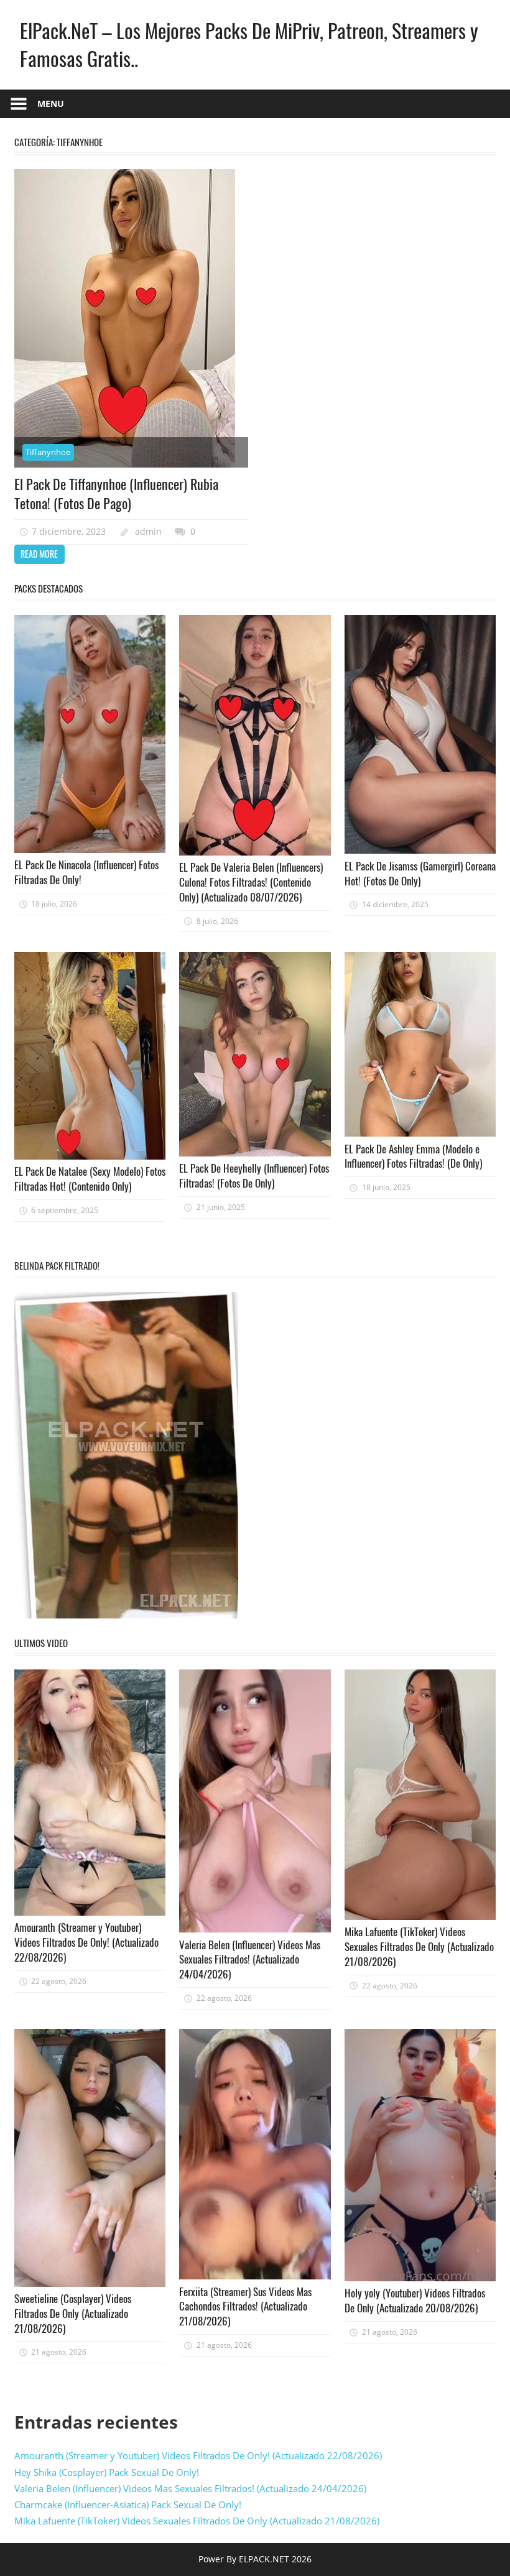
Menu (51, 104)
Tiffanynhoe (48, 452)
